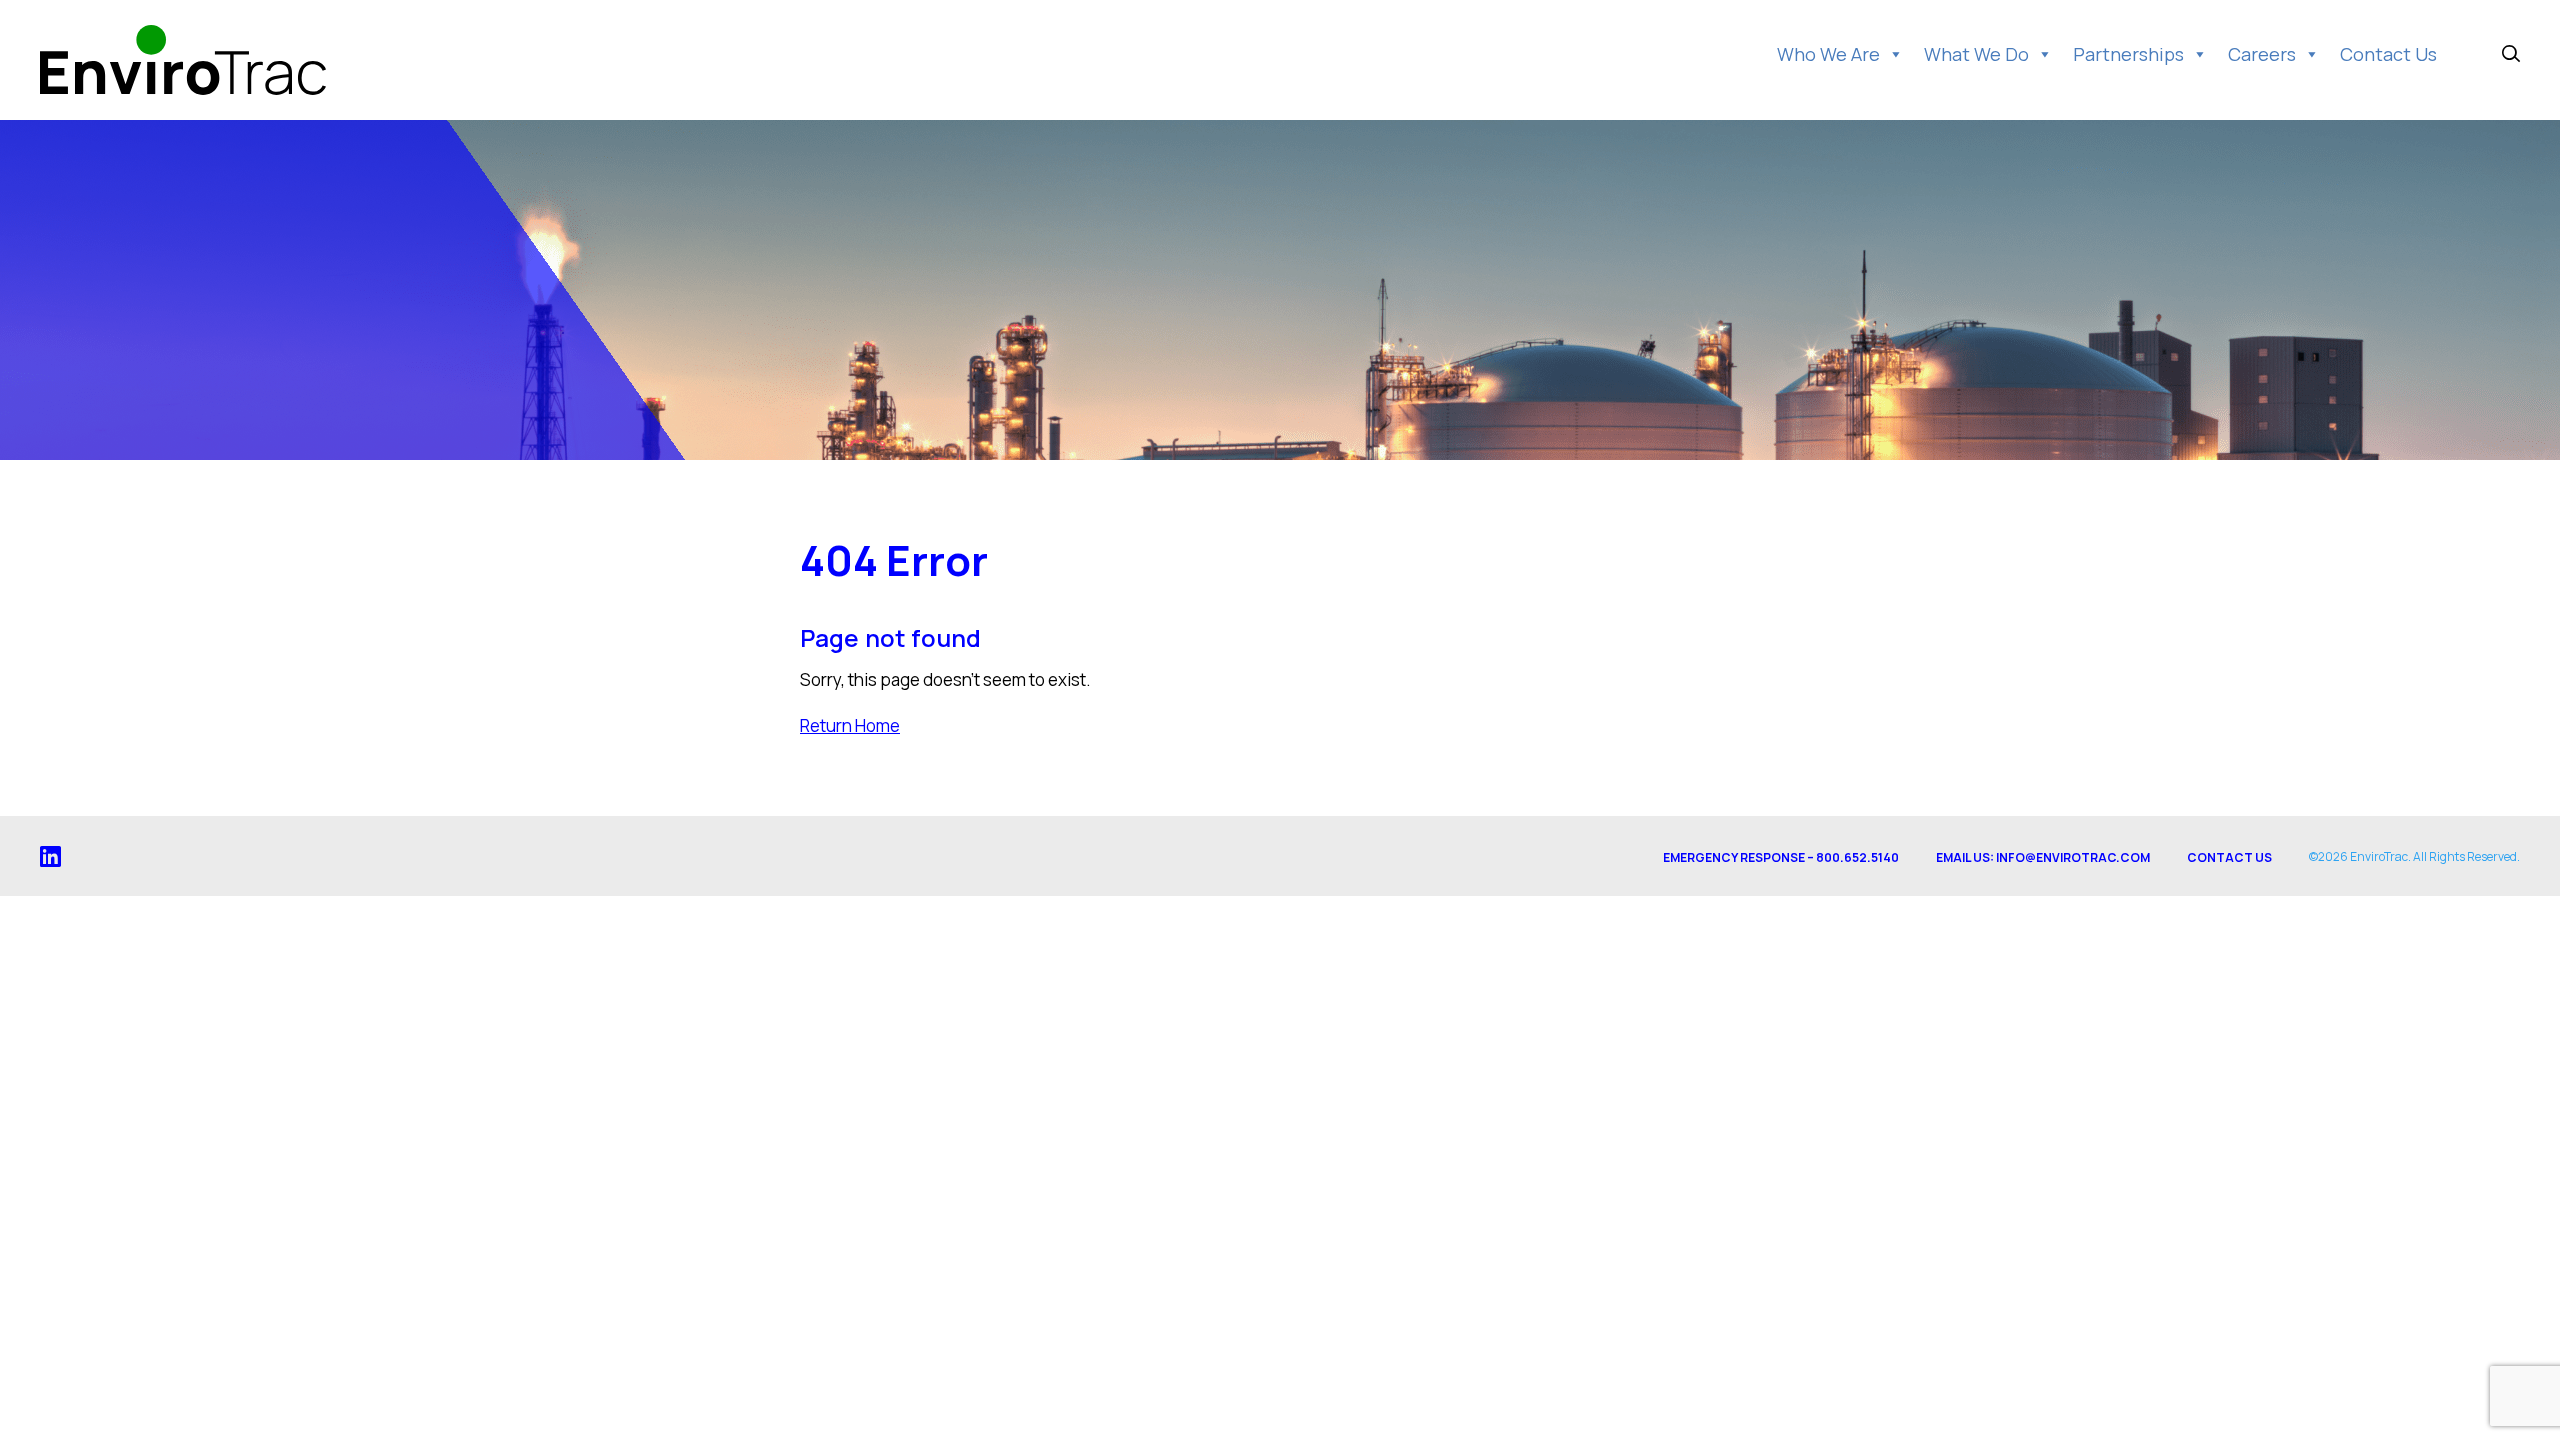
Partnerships (2128, 54)
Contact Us (2388, 54)
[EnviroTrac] (183, 60)
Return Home (850, 725)
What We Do (1976, 54)
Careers (2262, 54)
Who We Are (1828, 54)
